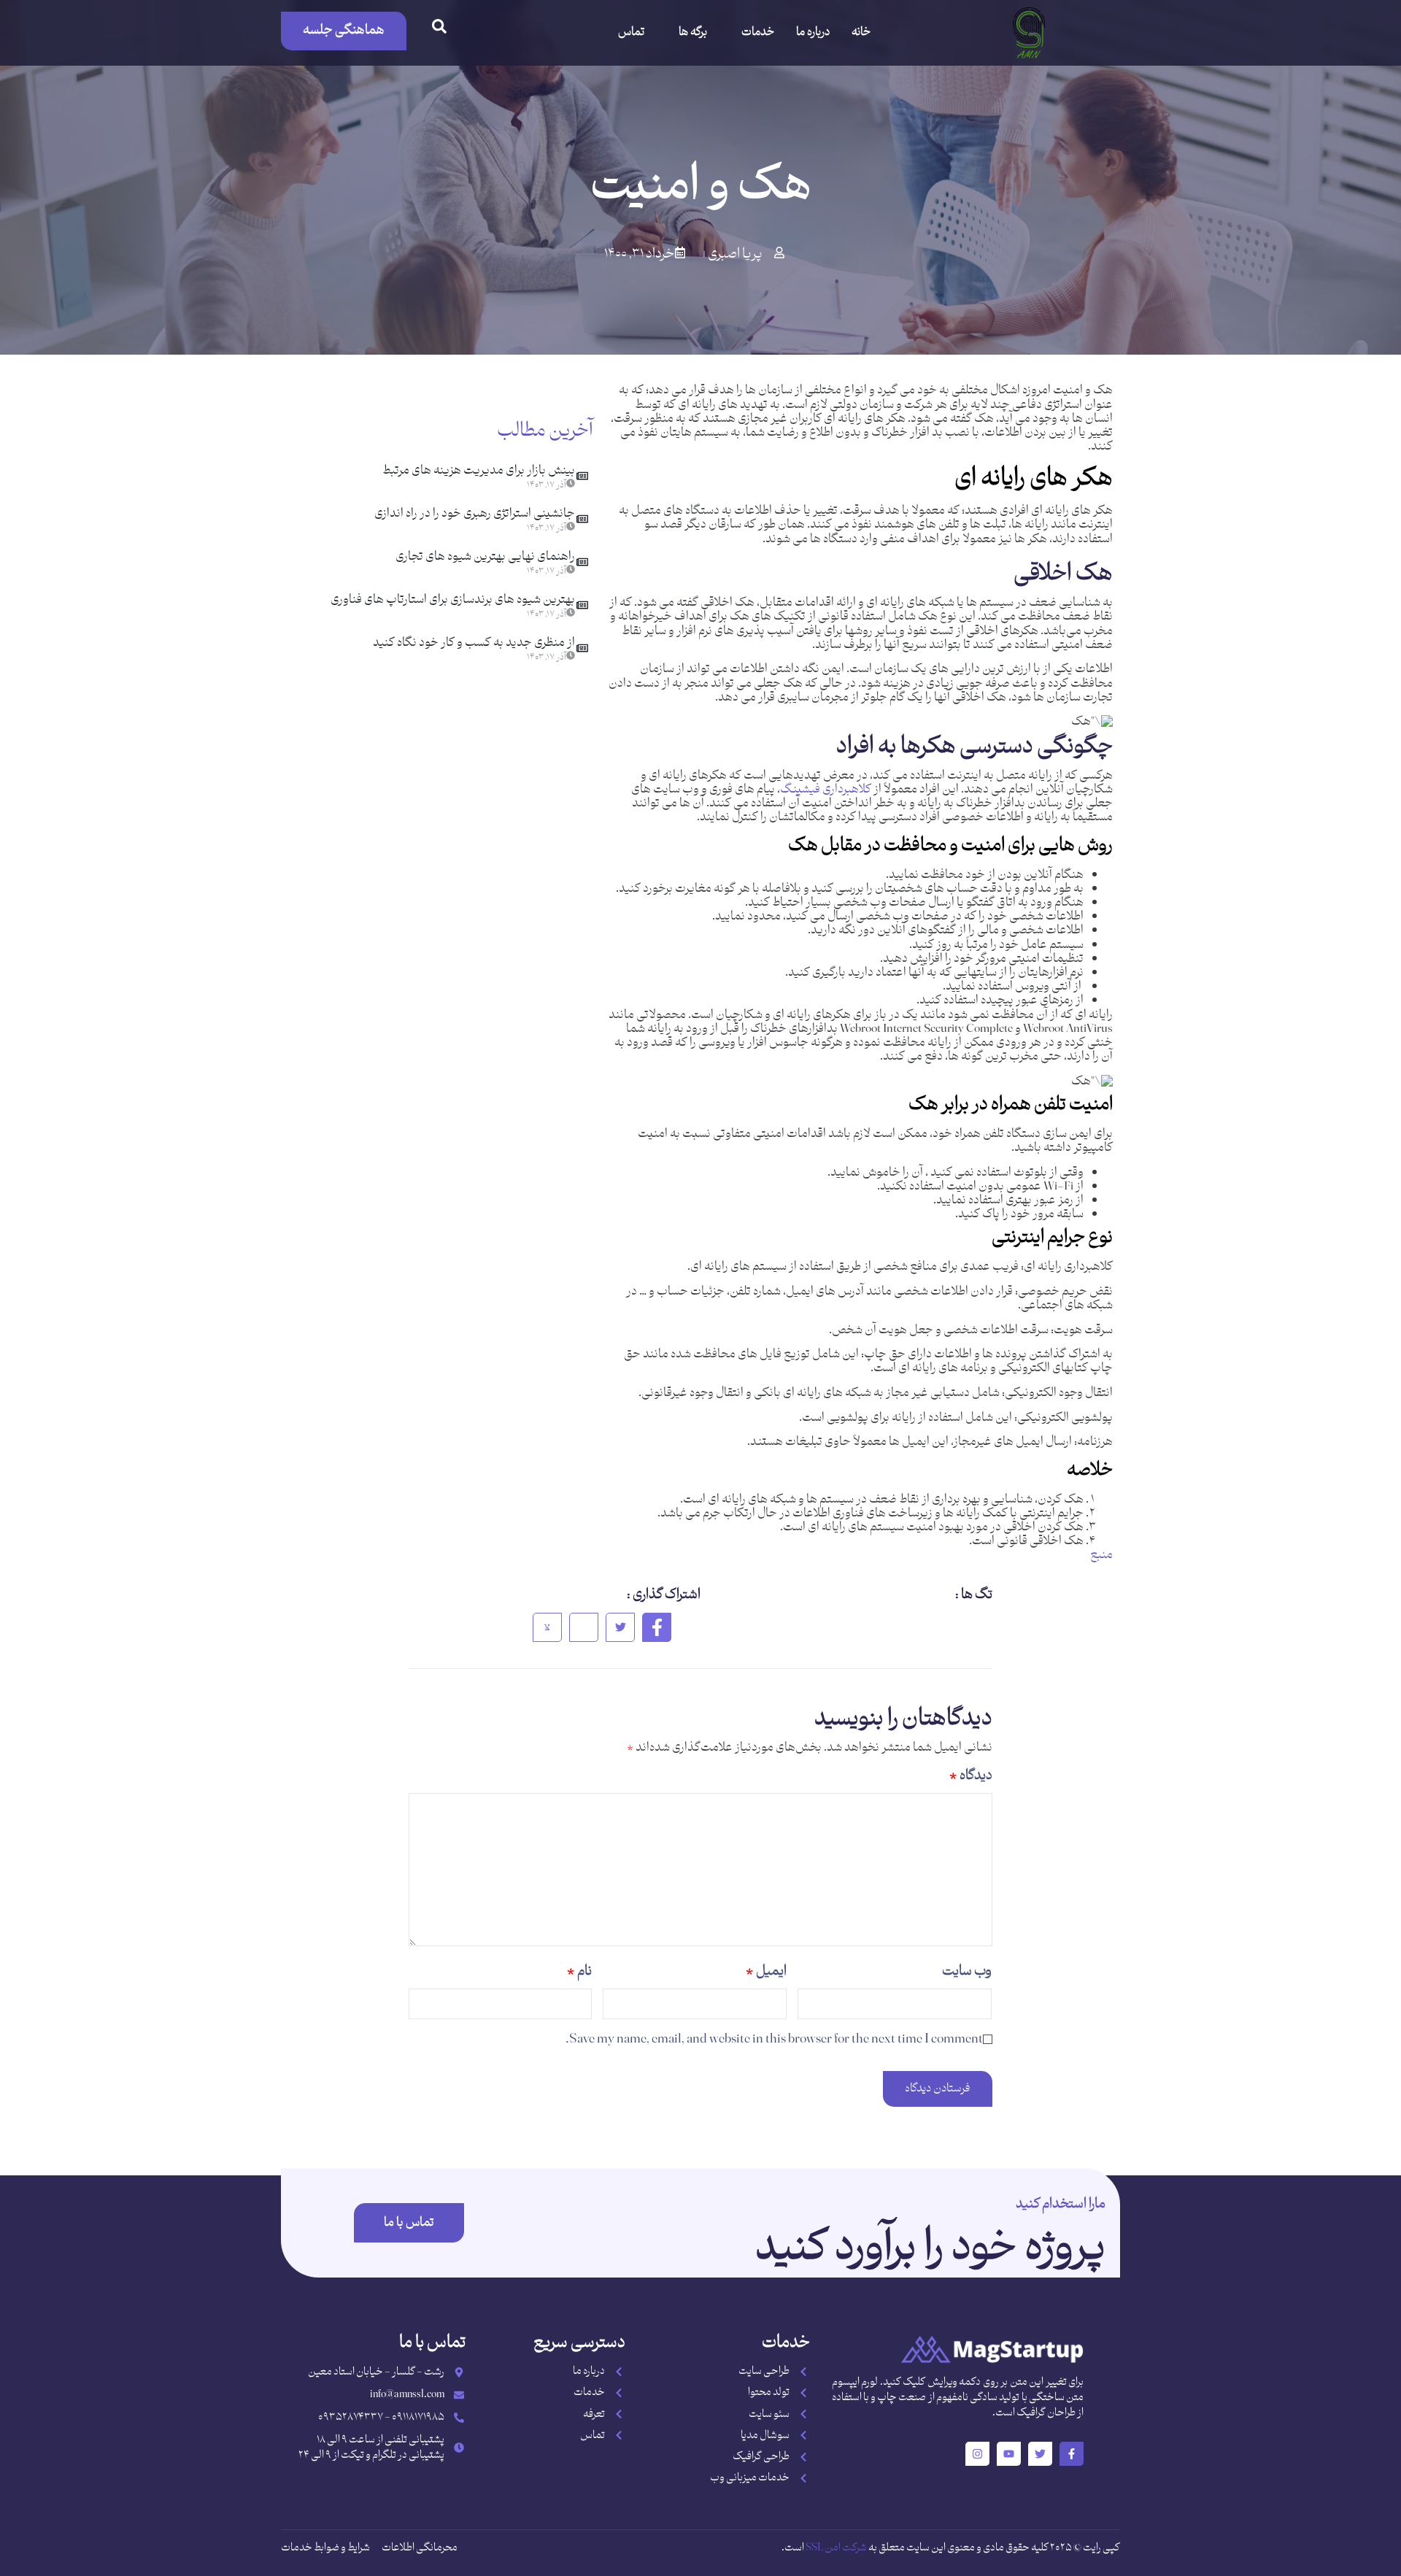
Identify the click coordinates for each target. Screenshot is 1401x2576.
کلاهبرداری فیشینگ (826, 790)
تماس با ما (409, 2223)
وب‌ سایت (967, 1971)
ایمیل (766, 1971)
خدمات (758, 32)
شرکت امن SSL (836, 2548)
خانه (861, 32)
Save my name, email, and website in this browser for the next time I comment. (774, 2039)
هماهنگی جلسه (344, 30)
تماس (631, 32)
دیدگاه (971, 1776)
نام (579, 1971)
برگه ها (693, 32)
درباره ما (813, 32)
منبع (1101, 1555)
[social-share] (657, 1627)
